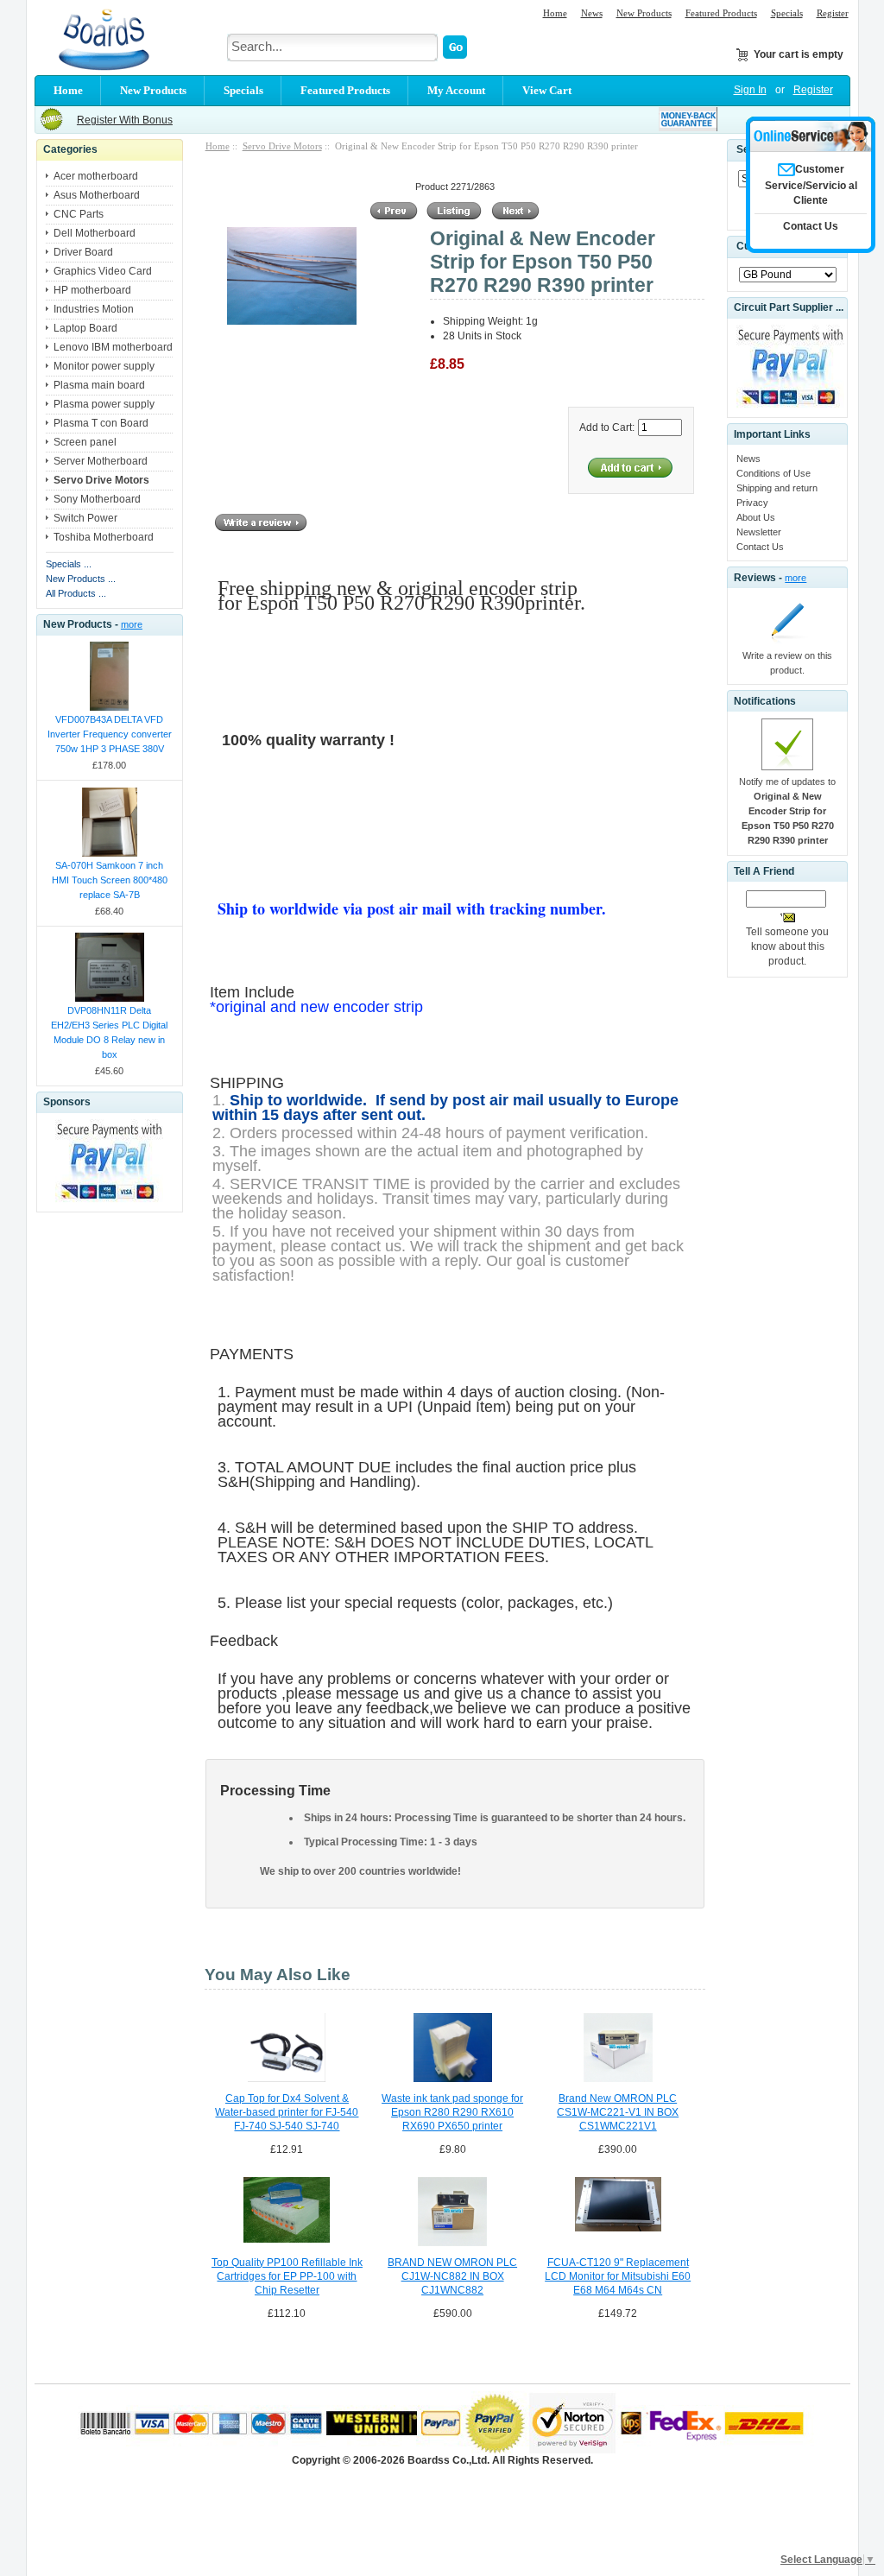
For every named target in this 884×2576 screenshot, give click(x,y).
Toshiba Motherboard (104, 537)
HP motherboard (92, 290)
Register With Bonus (125, 120)
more (132, 624)
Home (555, 13)
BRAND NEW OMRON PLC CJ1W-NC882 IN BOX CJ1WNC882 (452, 2276)
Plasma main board (99, 385)
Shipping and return (777, 488)
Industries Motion (94, 309)
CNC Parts (79, 214)
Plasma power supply (104, 404)
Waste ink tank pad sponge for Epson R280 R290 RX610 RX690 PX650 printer (452, 2112)
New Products (644, 13)
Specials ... (69, 564)
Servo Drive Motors (282, 146)
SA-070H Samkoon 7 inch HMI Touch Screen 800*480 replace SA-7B (110, 880)
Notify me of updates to (787, 811)
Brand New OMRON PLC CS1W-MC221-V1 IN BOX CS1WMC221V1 (618, 2112)
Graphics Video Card (103, 271)
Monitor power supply (104, 366)
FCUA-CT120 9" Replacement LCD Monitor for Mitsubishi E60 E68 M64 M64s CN (618, 2276)
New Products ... (81, 579)
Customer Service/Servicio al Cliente (811, 185)
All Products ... (76, 593)
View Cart (547, 90)
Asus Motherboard (97, 195)
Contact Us (760, 547)
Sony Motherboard (97, 499)
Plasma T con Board (101, 423)
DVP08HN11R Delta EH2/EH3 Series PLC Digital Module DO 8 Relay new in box (109, 1032)
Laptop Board (85, 328)
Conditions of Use (773, 473)
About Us (756, 517)
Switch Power (85, 518)
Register (833, 13)
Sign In (750, 90)
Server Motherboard (101, 461)
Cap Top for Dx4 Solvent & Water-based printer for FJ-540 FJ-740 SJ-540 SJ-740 (287, 2112)
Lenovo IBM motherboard (113, 347)
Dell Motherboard (95, 233)
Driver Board (83, 252)
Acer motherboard (96, 176)
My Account (456, 90)
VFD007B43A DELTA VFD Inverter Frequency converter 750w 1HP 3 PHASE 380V (110, 734)
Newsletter (759, 532)
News (592, 13)
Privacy (752, 503)
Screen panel (85, 442)
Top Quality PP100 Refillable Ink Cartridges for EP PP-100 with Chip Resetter (287, 2276)
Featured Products (721, 13)
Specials (787, 13)
